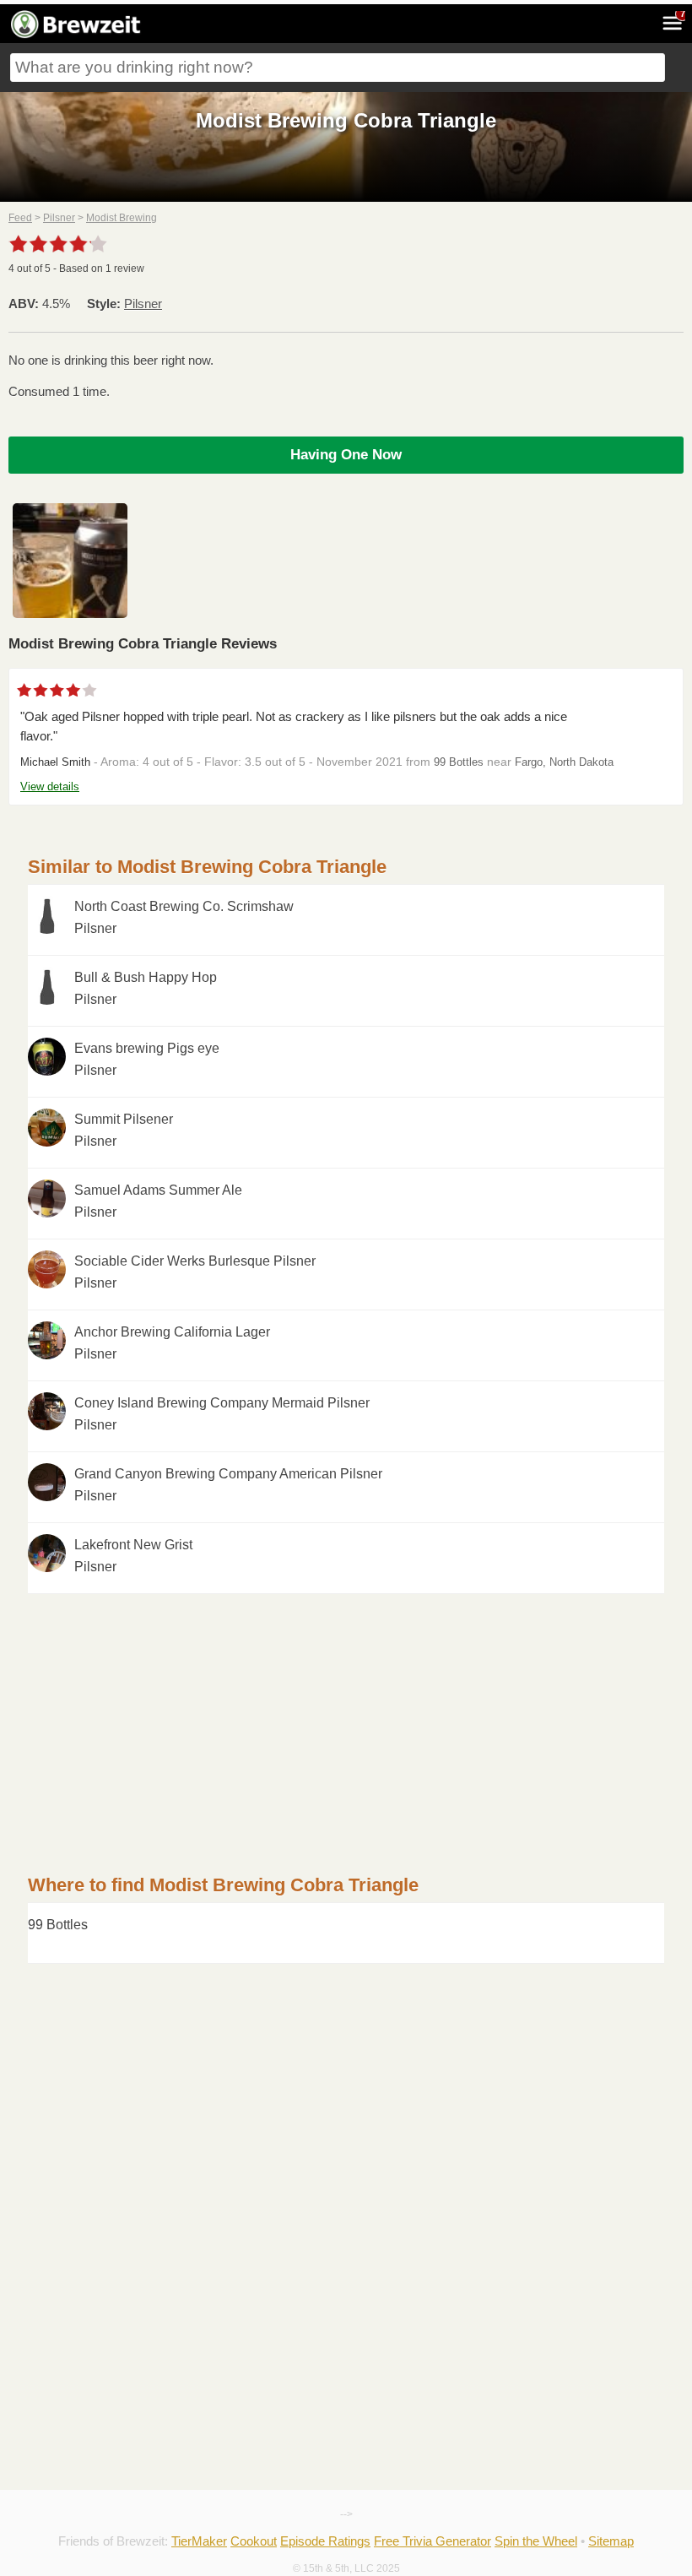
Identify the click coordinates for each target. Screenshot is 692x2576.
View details (50, 786)
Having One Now (346, 455)
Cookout (254, 2541)
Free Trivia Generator (432, 2541)
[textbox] (338, 68)
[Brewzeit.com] (77, 35)
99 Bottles (459, 762)
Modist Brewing (122, 218)
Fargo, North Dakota (564, 762)
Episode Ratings (325, 2541)
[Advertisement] (346, 1712)
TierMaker (199, 2541)
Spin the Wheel (536, 2541)
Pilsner (59, 218)
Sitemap (611, 2541)
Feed (20, 218)
